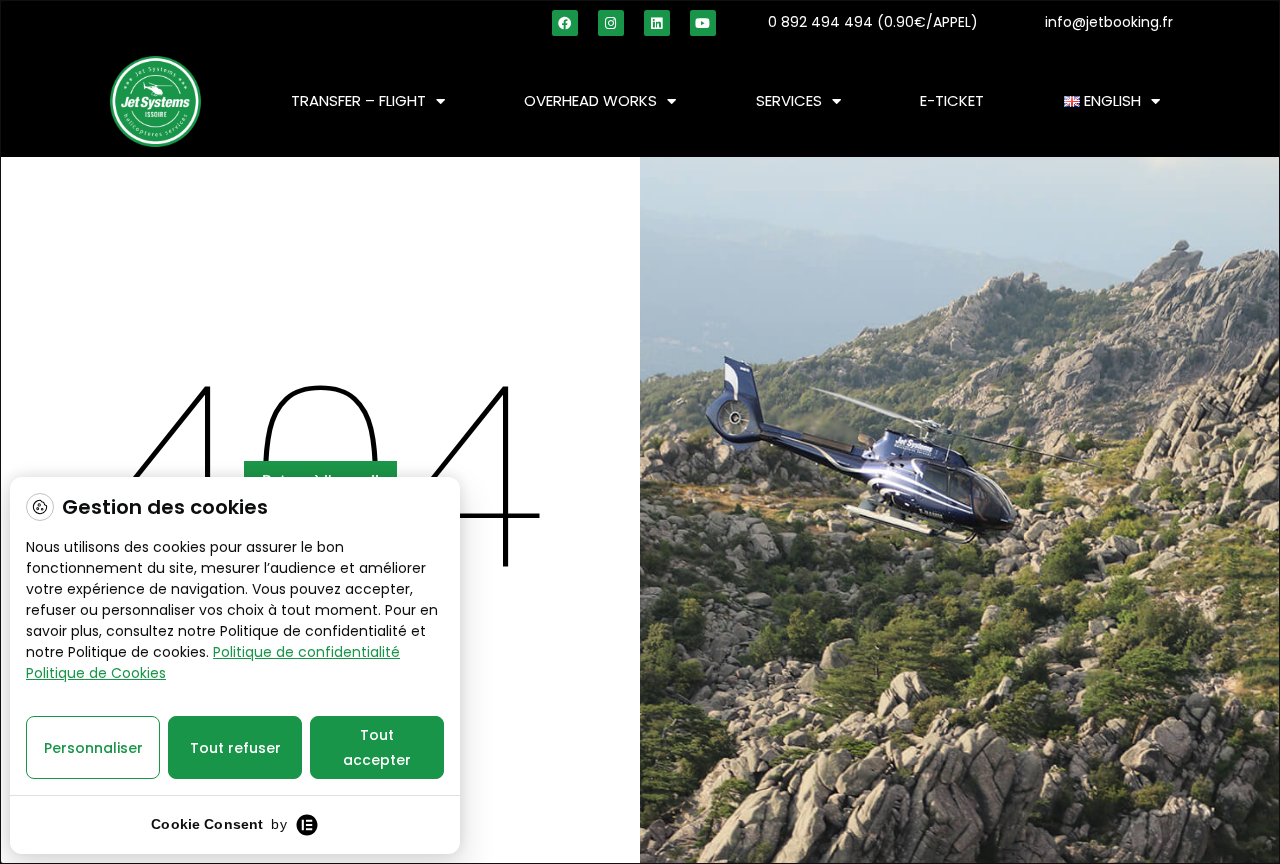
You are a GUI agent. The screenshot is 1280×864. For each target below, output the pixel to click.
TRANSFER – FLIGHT (358, 100)
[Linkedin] (657, 23)
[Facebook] (565, 23)
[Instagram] (611, 23)
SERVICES (789, 100)
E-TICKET (952, 100)
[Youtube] (703, 23)
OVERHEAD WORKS (590, 100)
